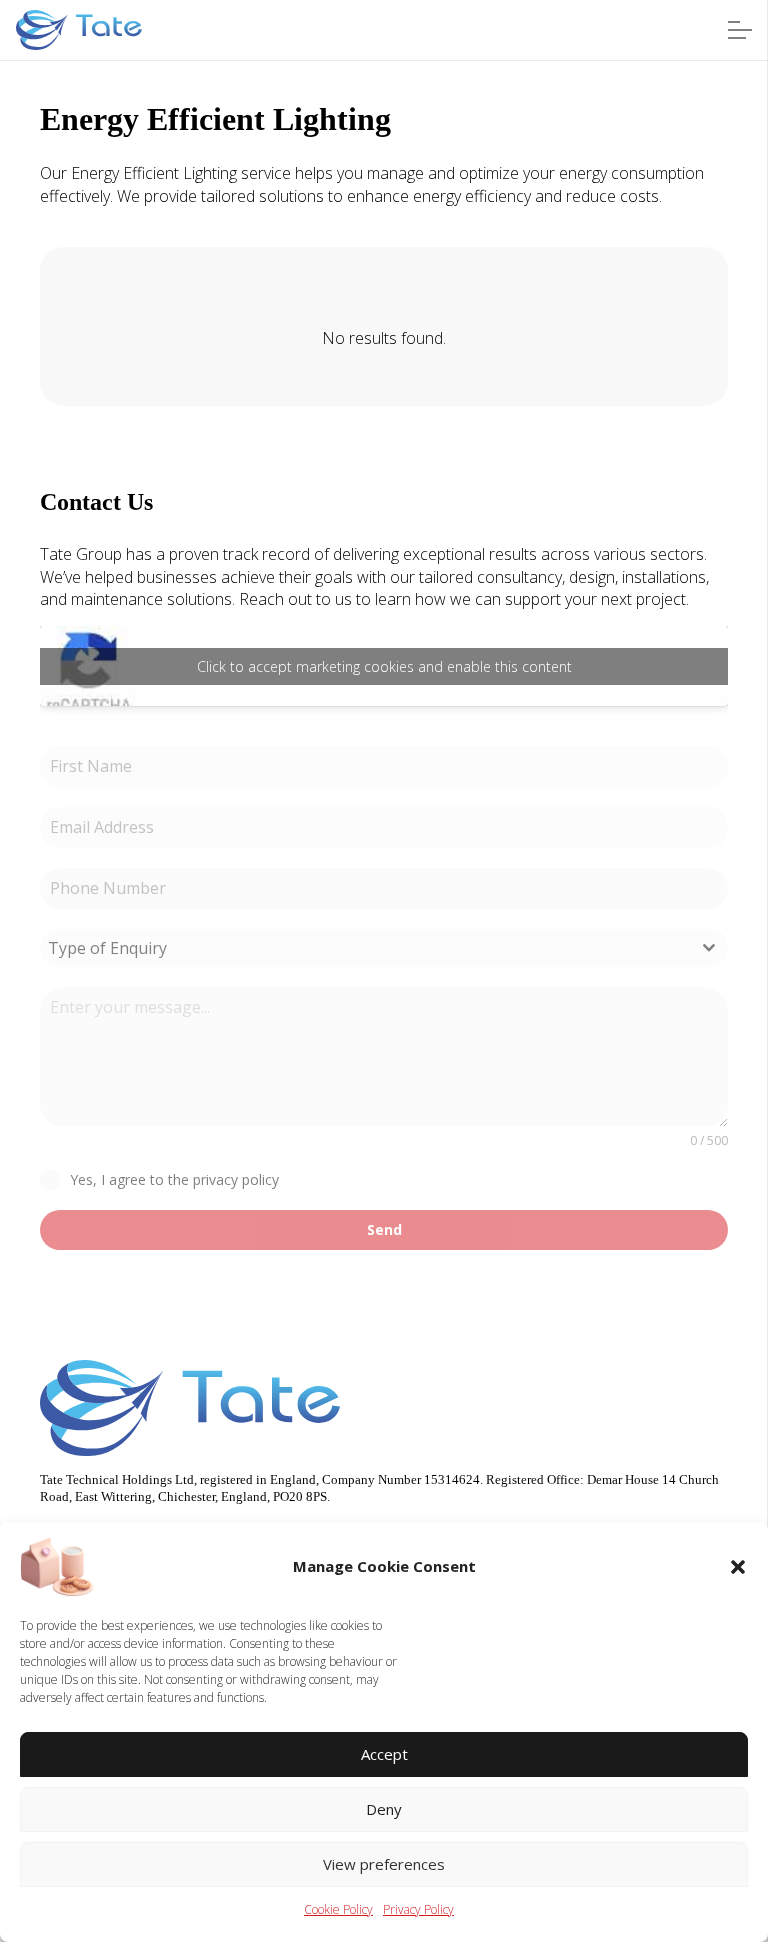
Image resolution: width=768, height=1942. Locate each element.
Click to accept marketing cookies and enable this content (384, 666)
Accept (384, 1754)
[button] (738, 1567)
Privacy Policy (418, 1909)
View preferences (384, 1864)
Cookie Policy (338, 1909)
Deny (384, 1809)
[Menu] (740, 30)
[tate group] (79, 30)
